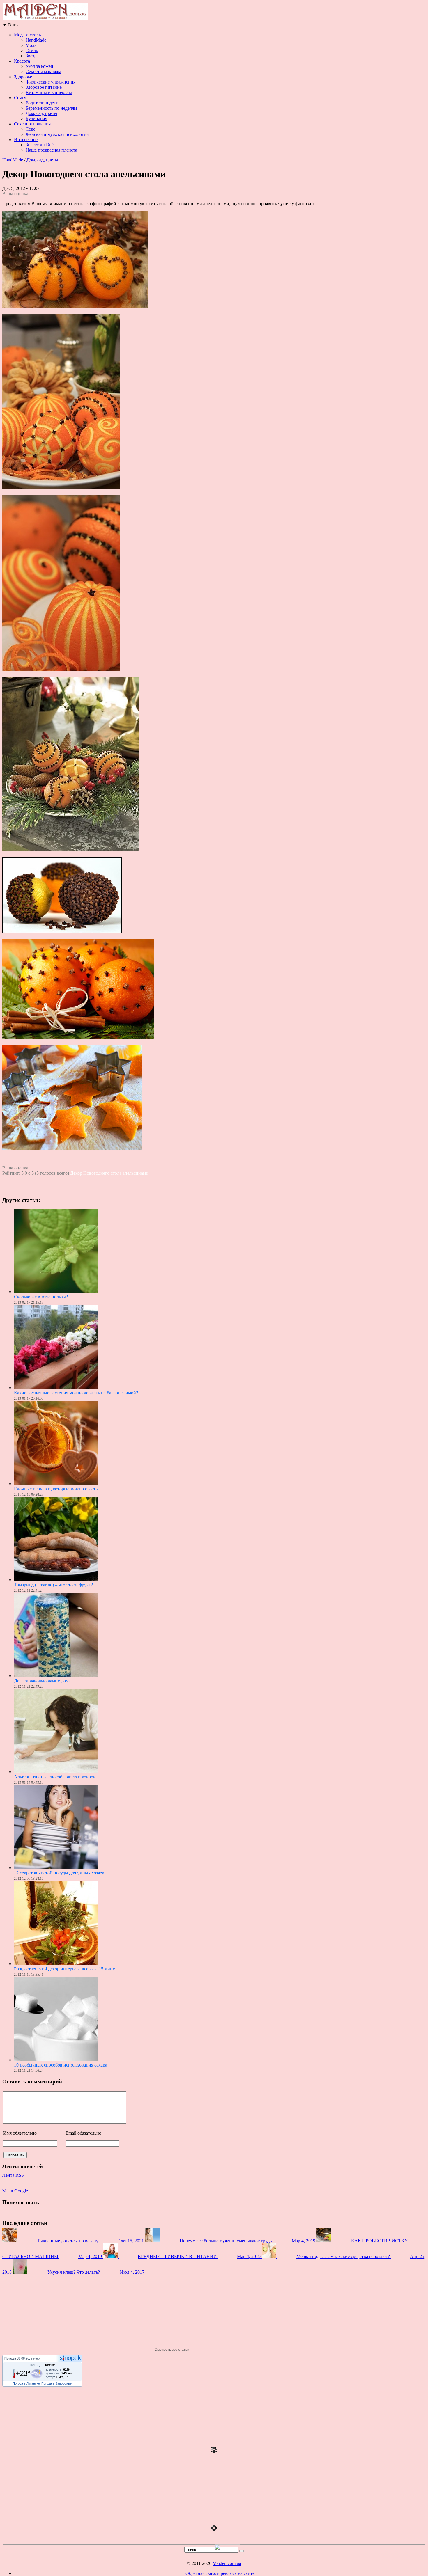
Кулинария (36, 119)
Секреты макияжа (43, 71)
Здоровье (23, 77)
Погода (10, 2358)
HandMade (36, 40)
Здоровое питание (44, 87)
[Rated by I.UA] (227, 2552)
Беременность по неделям (51, 108)
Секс (30, 129)
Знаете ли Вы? (40, 145)
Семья (20, 98)
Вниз (10, 25)
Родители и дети (42, 103)
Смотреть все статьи (172, 2350)
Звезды (33, 56)
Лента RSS (13, 2175)
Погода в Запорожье (56, 2383)
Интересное (26, 140)
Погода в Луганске (26, 2383)
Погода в (42, 2365)
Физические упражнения (51, 82)
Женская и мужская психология (57, 134)
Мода (31, 45)
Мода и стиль (27, 35)
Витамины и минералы (49, 92)
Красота (22, 61)
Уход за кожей (39, 66)
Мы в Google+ (16, 2191)
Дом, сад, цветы (41, 113)
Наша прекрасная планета (51, 150)
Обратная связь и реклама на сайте (220, 2573)
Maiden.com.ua (227, 2563)
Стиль (32, 50)
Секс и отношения (32, 124)
